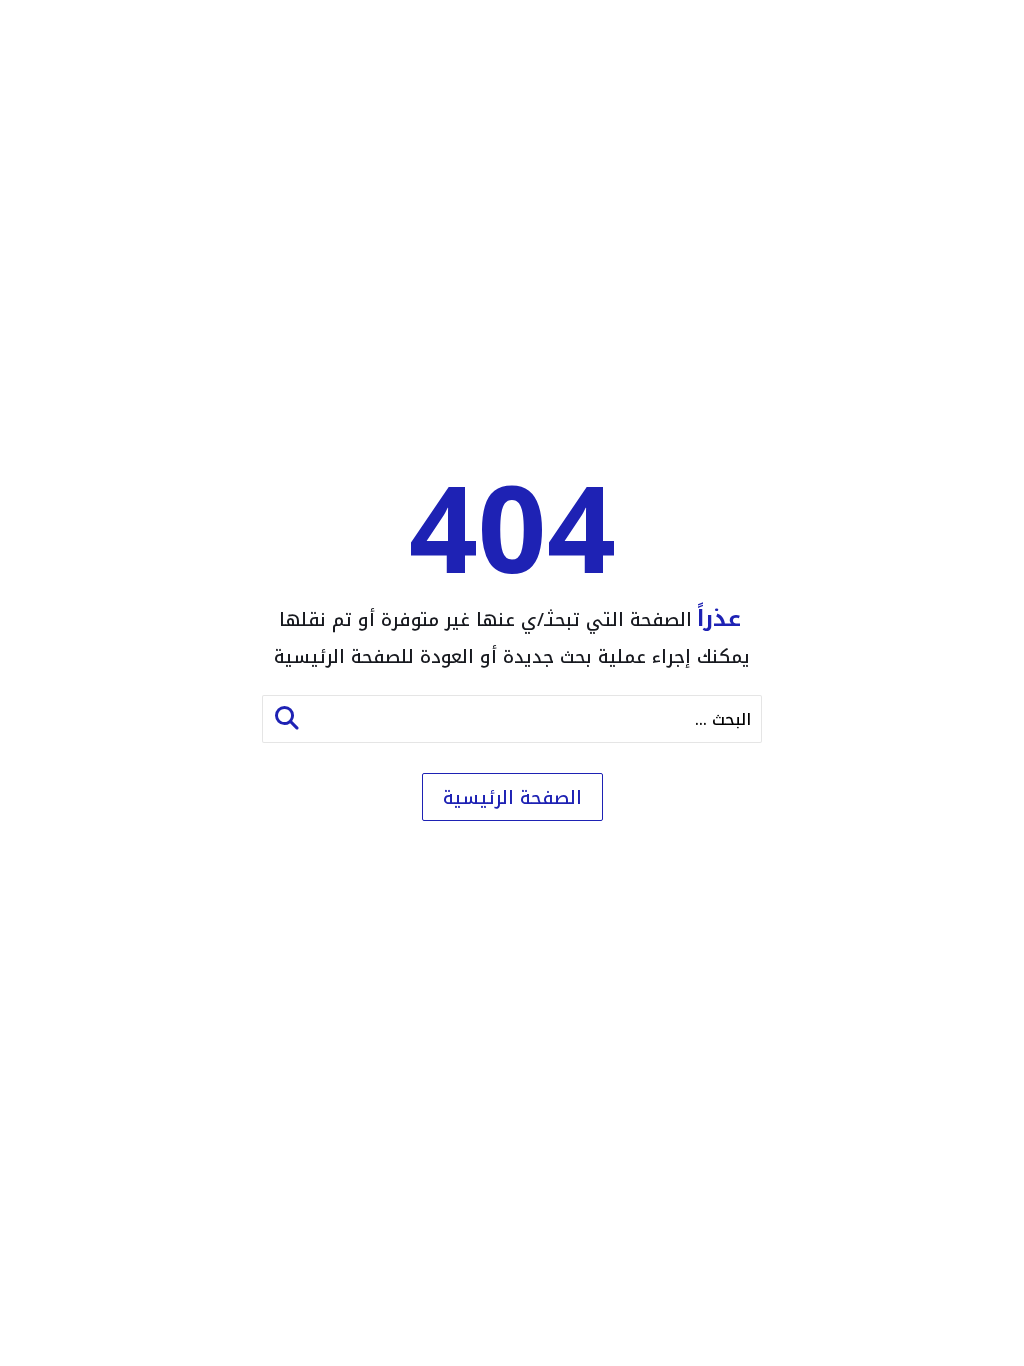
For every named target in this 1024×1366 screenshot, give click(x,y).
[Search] (287, 719)
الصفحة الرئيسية (512, 798)
